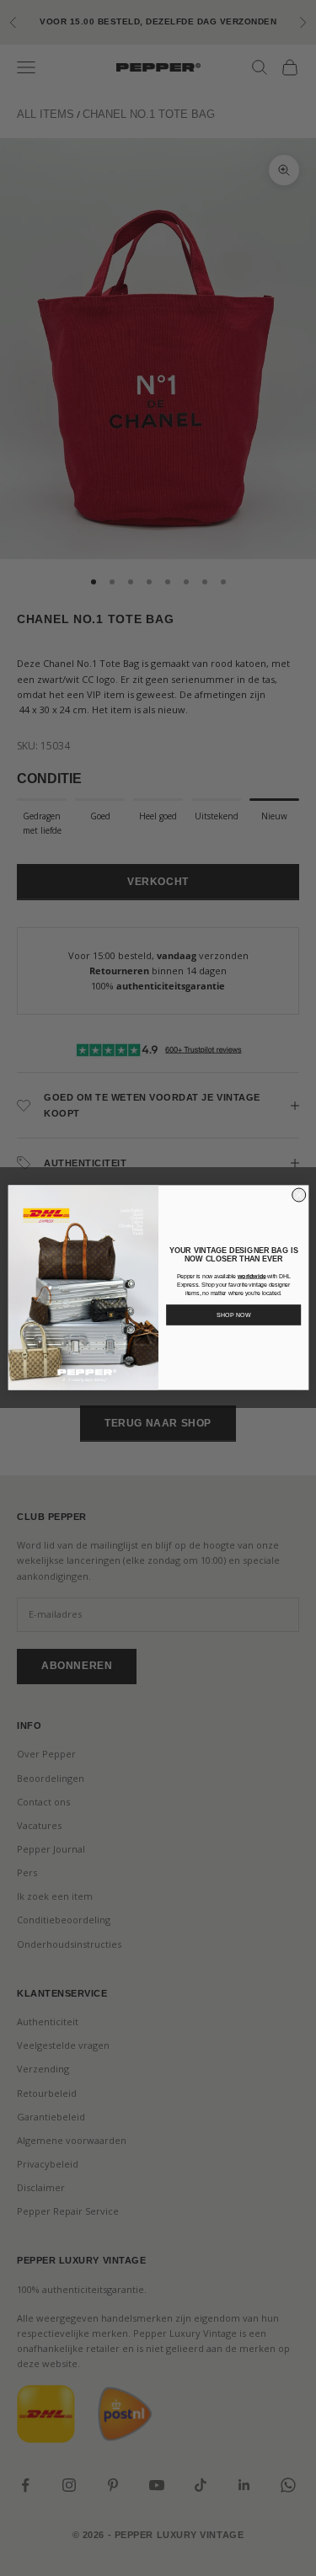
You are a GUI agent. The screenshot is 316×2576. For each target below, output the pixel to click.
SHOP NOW (233, 1315)
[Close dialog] (298, 1196)
